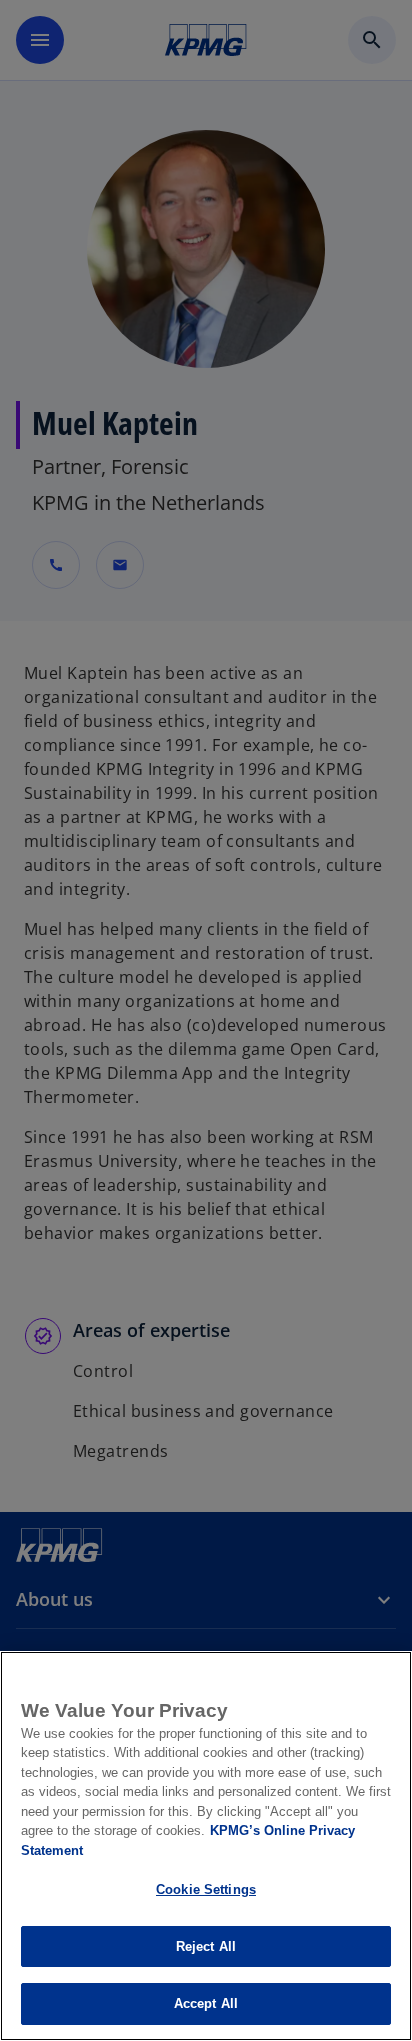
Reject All (206, 1946)
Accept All (206, 2003)
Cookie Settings (206, 1889)
